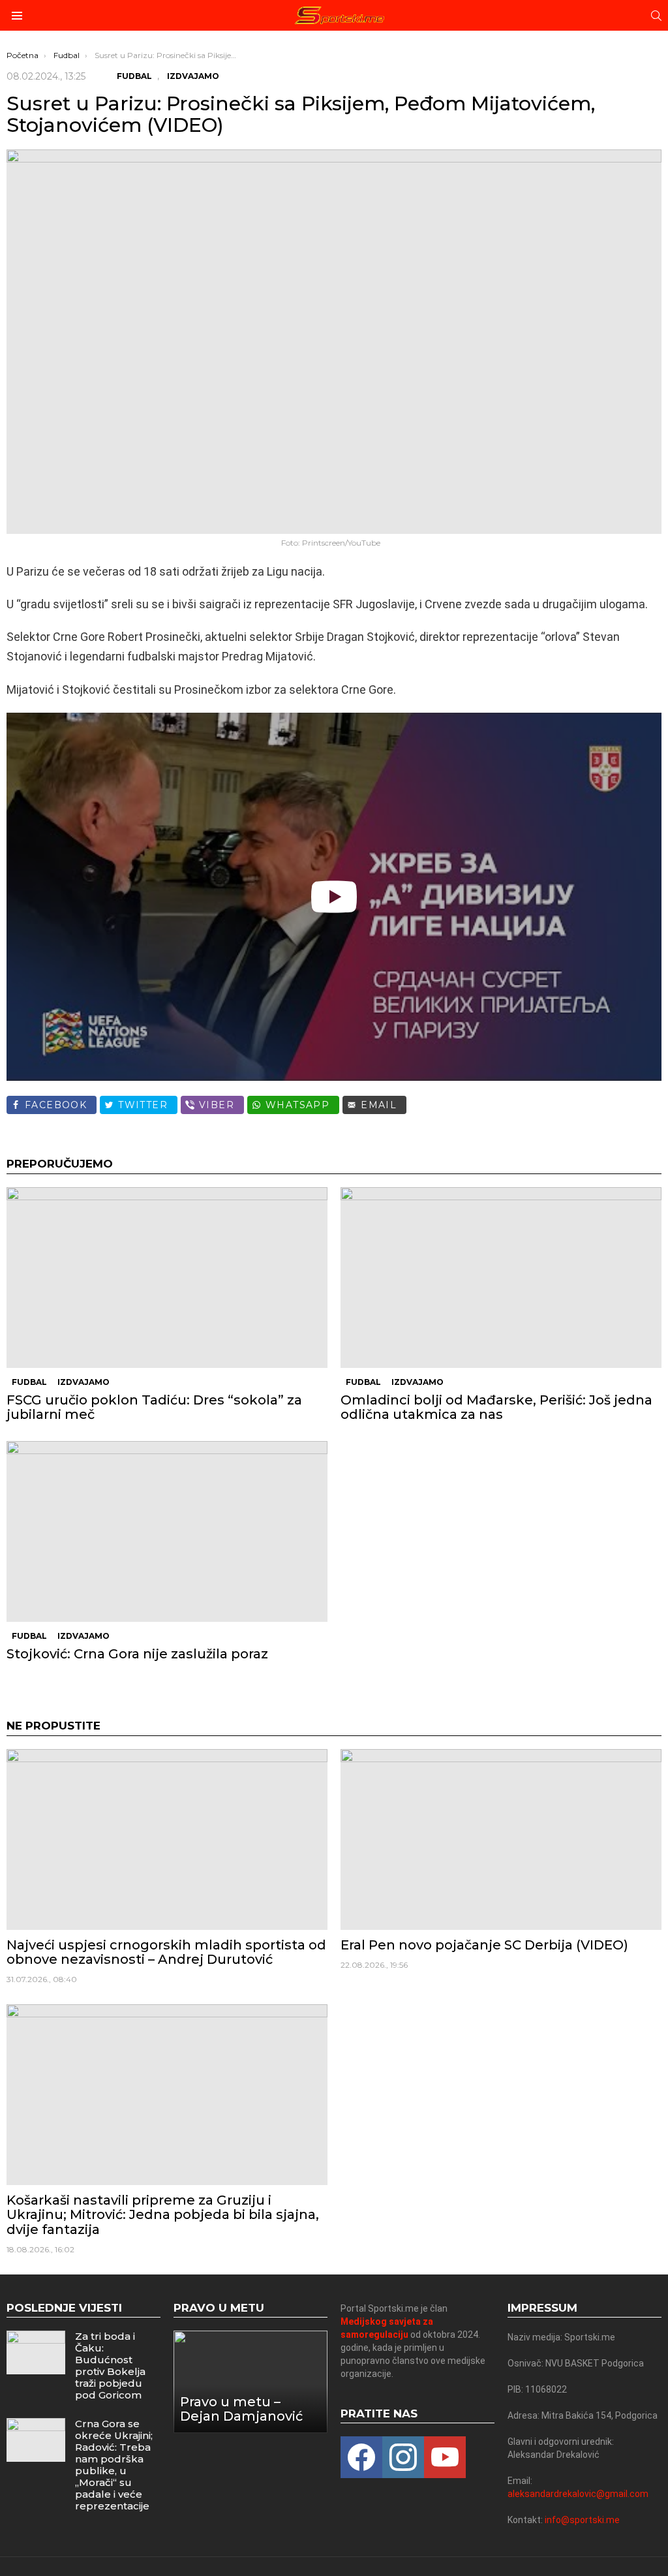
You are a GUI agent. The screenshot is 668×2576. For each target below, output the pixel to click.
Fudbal (29, 1382)
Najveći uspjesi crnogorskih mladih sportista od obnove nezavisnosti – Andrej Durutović (166, 1952)
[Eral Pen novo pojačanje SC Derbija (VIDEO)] (501, 1839)
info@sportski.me (582, 2520)
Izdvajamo (83, 1382)
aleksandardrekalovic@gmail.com (578, 2494)
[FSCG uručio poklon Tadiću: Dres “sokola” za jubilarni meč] (167, 1278)
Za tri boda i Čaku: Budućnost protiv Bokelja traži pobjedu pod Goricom (110, 2366)
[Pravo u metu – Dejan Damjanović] (250, 2382)
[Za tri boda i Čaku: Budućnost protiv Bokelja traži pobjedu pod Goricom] (36, 2352)
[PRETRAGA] (656, 16)
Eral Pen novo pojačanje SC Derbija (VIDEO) (484, 1945)
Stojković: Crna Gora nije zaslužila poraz (137, 1654)
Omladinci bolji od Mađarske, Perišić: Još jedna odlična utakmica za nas (496, 1407)
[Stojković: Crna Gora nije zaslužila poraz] (167, 1531)
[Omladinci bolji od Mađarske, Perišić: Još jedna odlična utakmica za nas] (501, 1278)
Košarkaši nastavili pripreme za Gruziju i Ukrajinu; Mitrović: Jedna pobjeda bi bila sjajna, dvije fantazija (163, 2214)
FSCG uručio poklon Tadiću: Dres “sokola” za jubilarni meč (154, 1407)
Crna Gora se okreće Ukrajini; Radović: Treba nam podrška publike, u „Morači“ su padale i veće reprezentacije (114, 2465)
